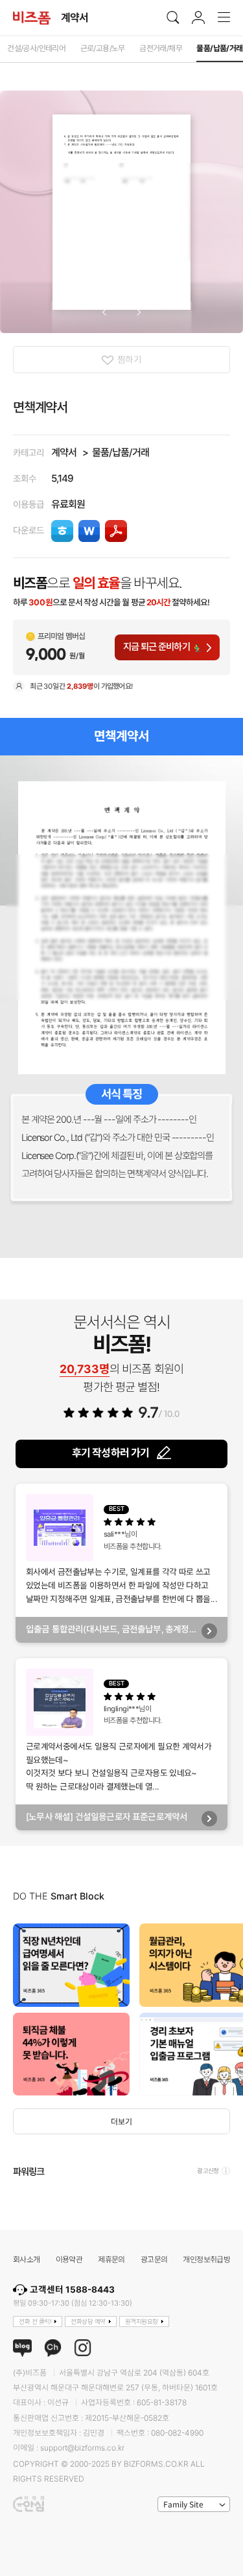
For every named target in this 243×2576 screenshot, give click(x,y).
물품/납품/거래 (121, 452)
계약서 (64, 452)
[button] (105, 312)
